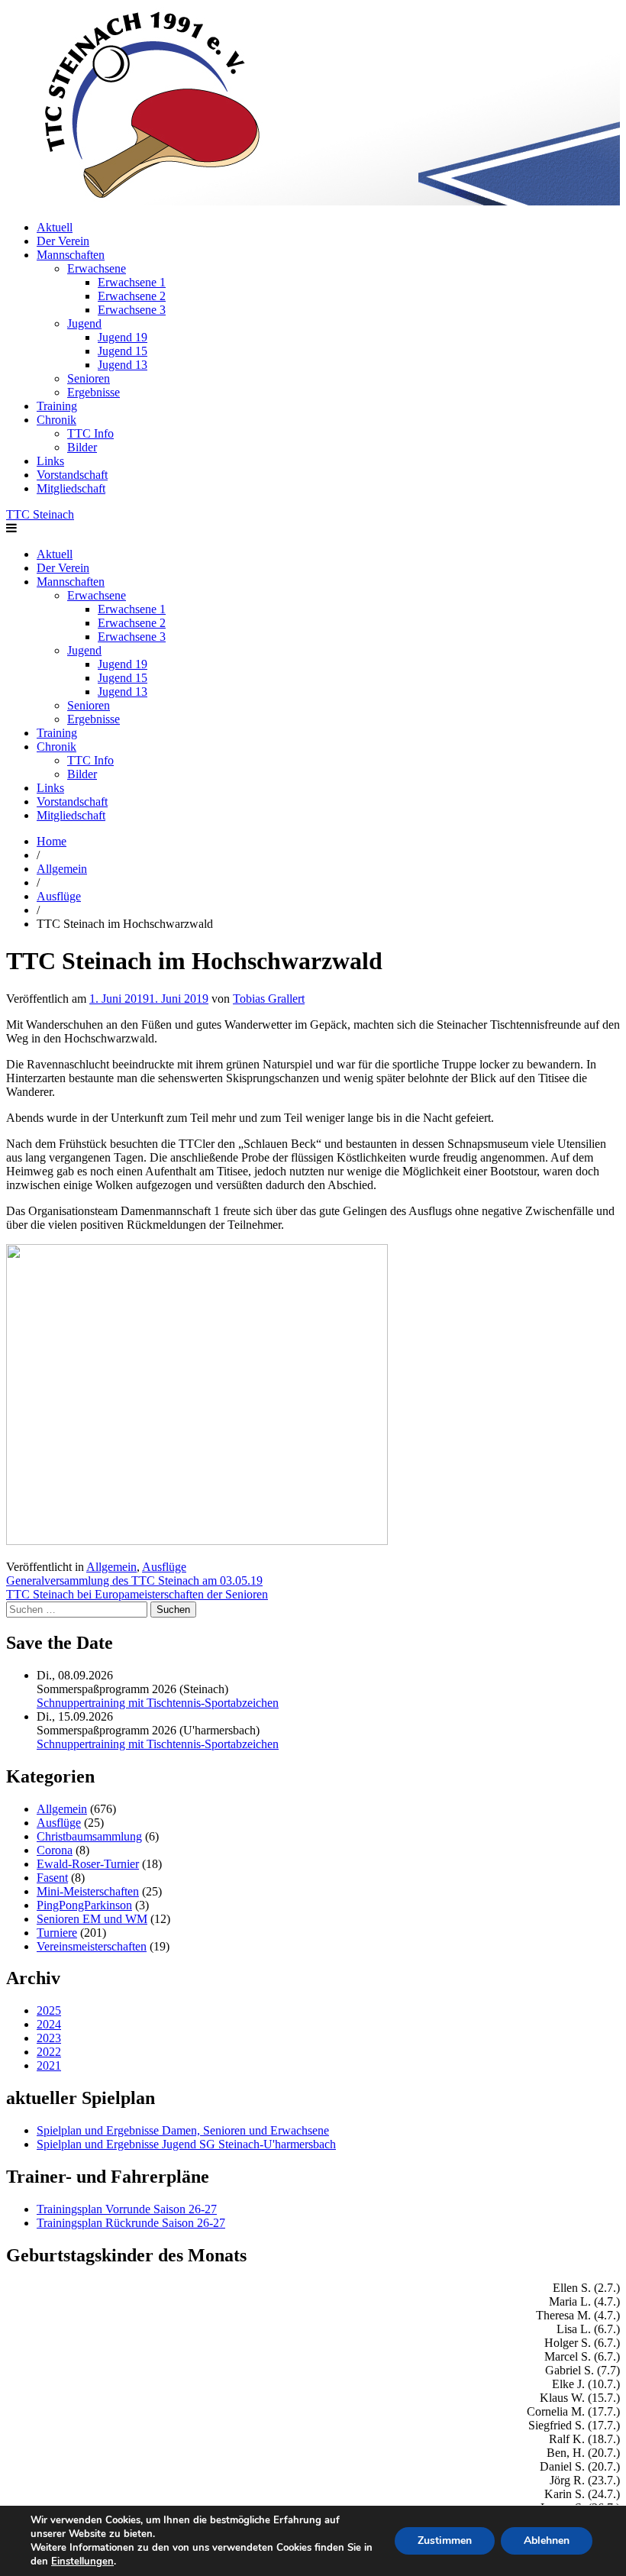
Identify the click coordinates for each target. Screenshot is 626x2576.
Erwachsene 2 (132, 296)
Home (52, 841)
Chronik (56, 420)
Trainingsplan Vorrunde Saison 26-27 (127, 2209)
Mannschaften (71, 255)
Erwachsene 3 (132, 310)
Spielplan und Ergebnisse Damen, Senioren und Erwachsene (183, 2130)
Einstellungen (82, 2561)
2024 (49, 2024)
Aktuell (55, 227)
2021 (49, 2065)
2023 (49, 2038)
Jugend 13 (123, 365)
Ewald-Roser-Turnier (88, 1864)
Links (50, 461)
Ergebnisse (94, 392)
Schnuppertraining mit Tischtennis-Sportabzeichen (158, 1703)
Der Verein (63, 241)
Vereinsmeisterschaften (92, 1946)
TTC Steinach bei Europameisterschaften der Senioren (137, 1594)
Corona (55, 1850)
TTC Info (90, 433)
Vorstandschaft (72, 475)
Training (57, 406)
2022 (49, 2052)
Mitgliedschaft (71, 488)
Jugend (84, 323)
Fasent (52, 1878)
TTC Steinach (40, 514)
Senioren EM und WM (92, 1919)
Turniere (57, 1933)
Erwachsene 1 (132, 282)
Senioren (89, 378)
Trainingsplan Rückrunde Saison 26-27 (131, 2223)
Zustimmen (445, 2540)
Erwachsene (97, 268)
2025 (49, 2010)
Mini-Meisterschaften (88, 1891)
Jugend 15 (123, 351)
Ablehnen (547, 2540)
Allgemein (62, 869)
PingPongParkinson (84, 1905)
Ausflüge (59, 896)
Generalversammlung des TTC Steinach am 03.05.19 (134, 1581)
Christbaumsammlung (89, 1836)
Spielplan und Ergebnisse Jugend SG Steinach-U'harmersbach (186, 2144)
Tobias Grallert (269, 999)
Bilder (82, 447)
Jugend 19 (123, 337)
